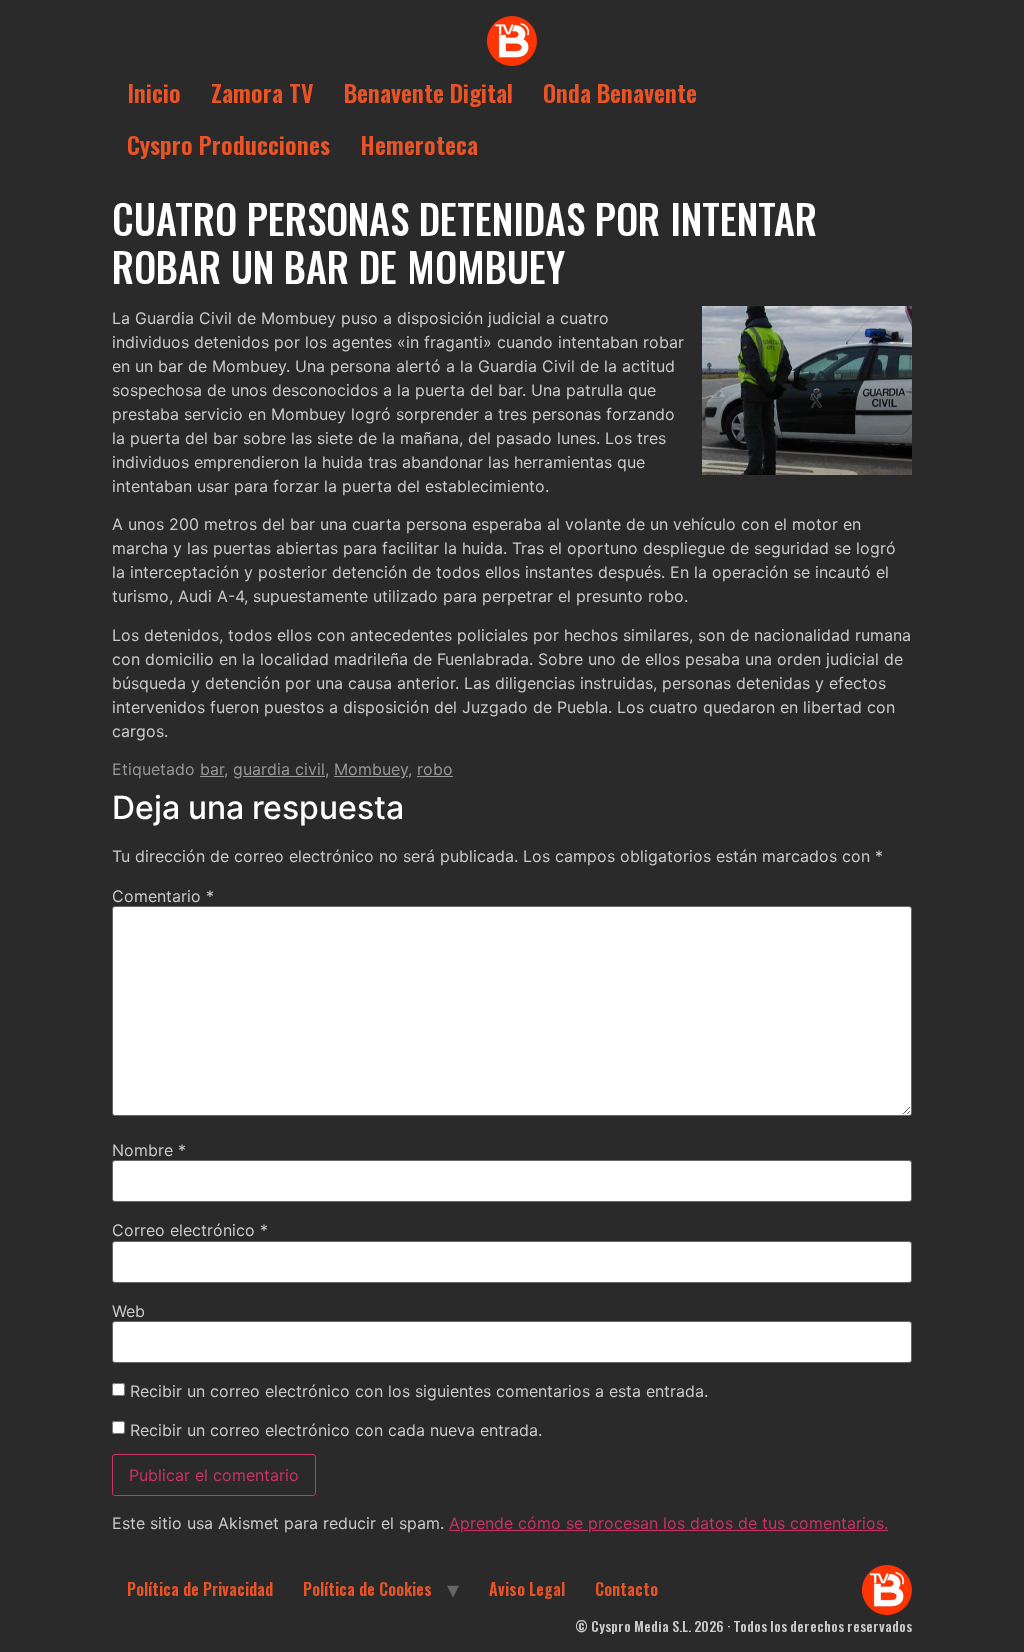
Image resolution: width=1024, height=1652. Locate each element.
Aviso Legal (527, 1589)
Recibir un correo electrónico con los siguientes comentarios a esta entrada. (419, 1391)
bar (212, 769)
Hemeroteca (419, 144)
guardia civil (279, 769)
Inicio (154, 92)
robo (435, 769)
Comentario (163, 896)
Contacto (626, 1589)
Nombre (149, 1150)
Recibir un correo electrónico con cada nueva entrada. (336, 1430)
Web (128, 1311)
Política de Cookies (367, 1589)
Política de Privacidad (200, 1589)
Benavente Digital (428, 92)
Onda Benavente (620, 92)
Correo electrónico (190, 1230)
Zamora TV (262, 92)
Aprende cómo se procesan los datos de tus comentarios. (668, 1523)
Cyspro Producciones (228, 144)
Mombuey (371, 769)
